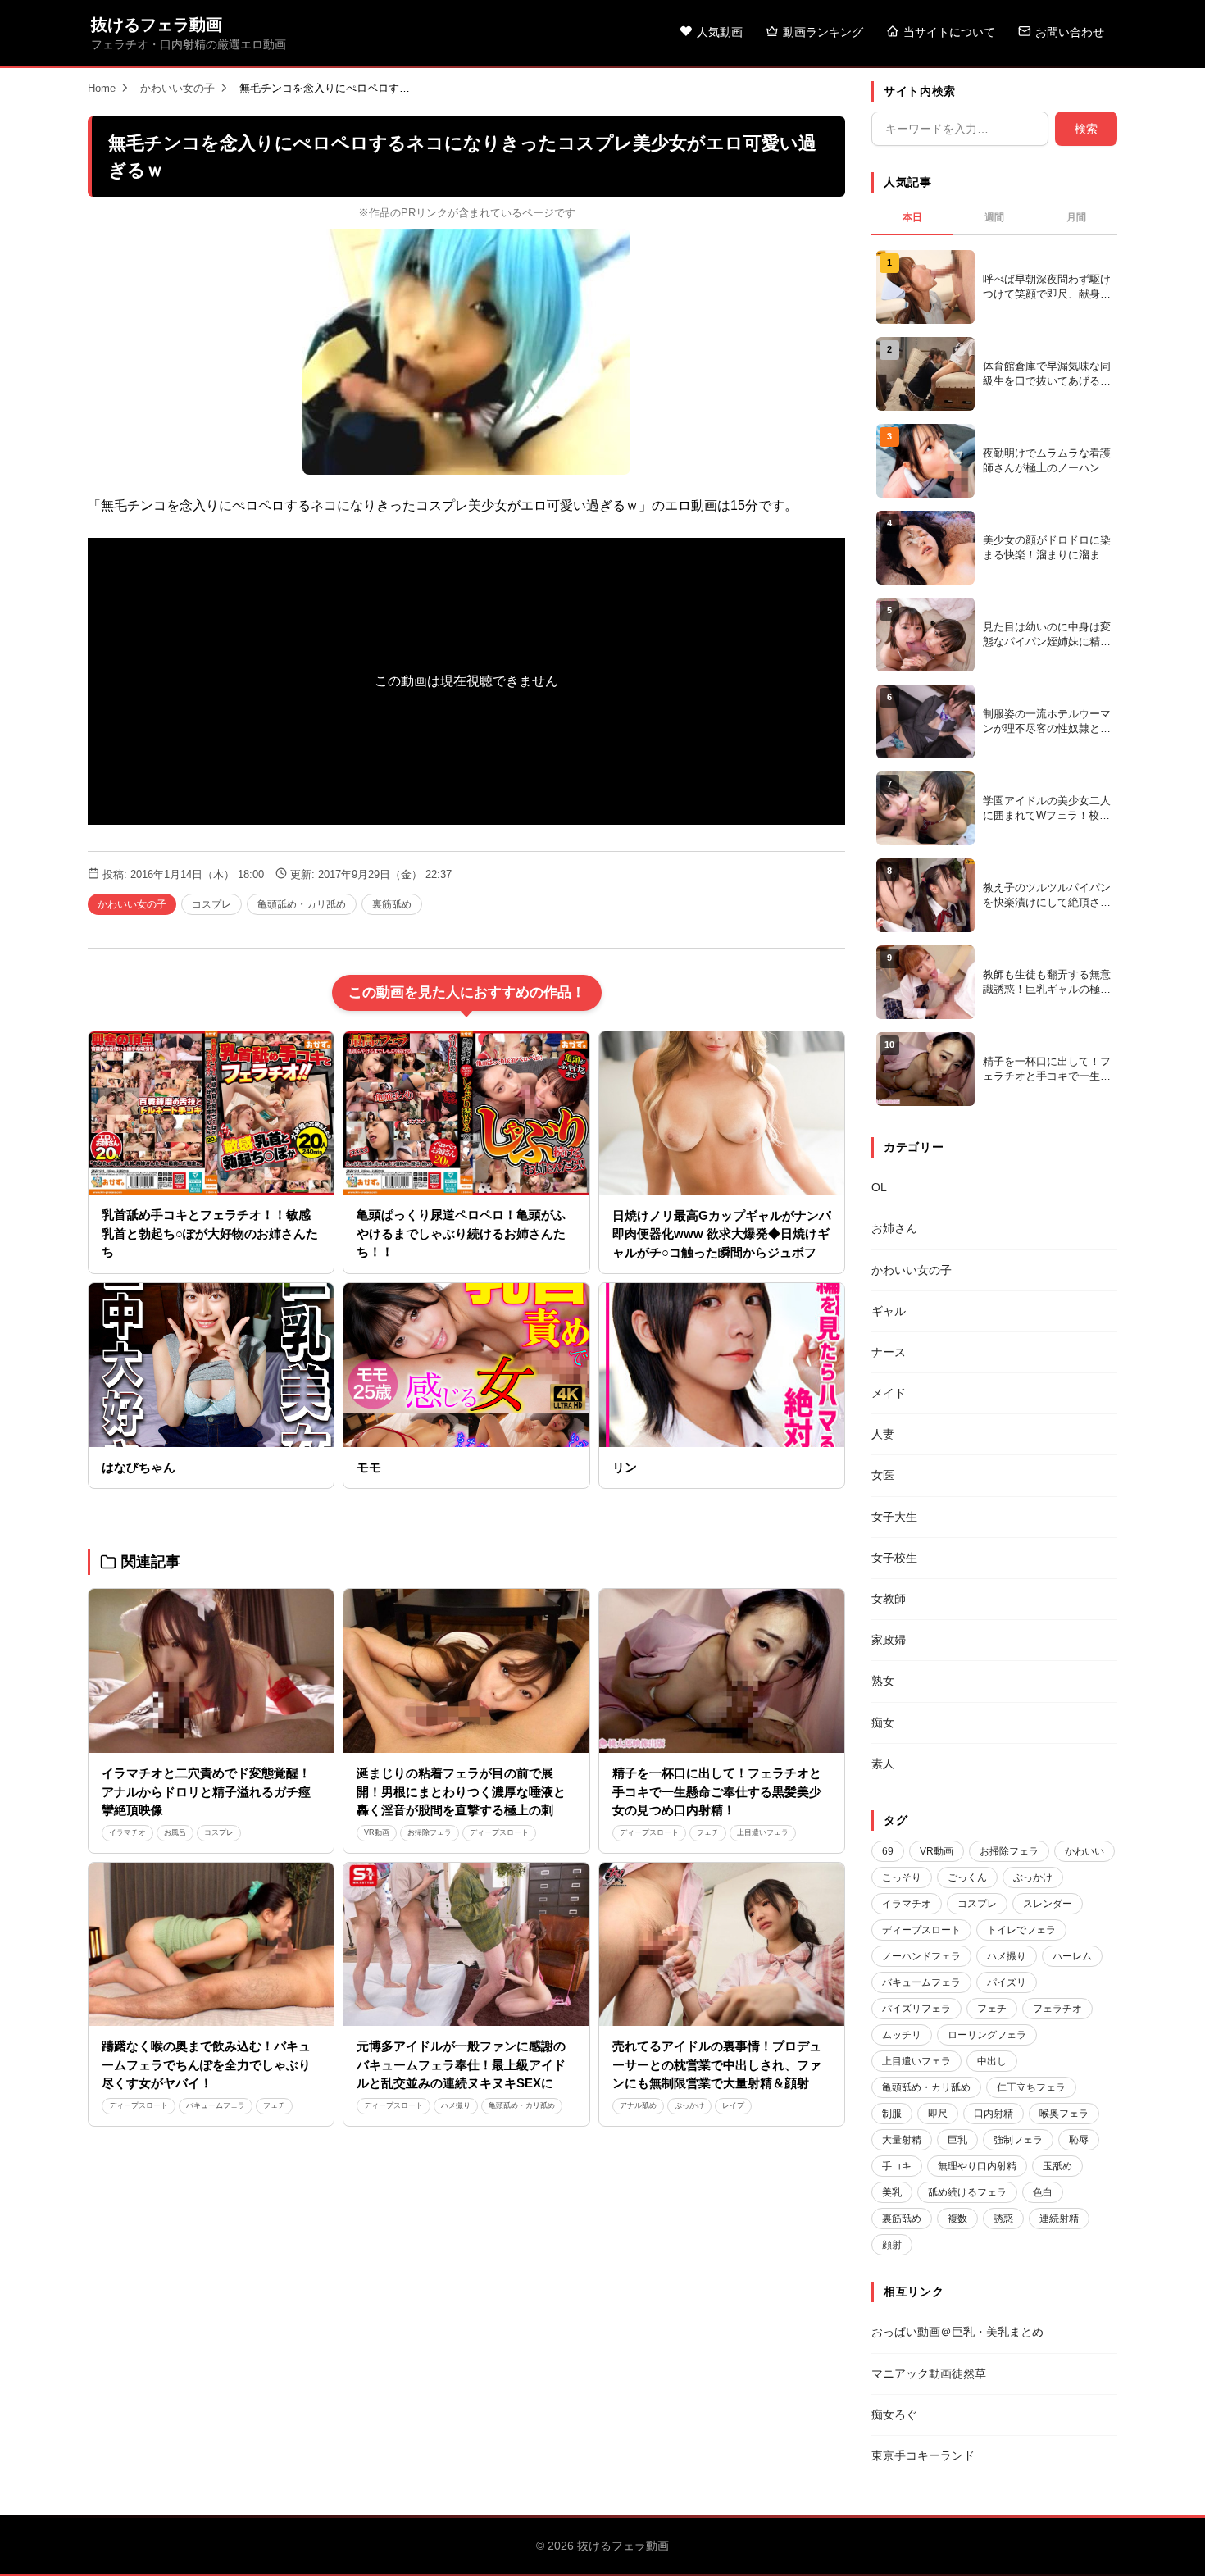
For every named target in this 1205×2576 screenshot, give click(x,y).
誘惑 (1003, 2219)
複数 (957, 2219)
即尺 (938, 2114)
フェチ (708, 1832)
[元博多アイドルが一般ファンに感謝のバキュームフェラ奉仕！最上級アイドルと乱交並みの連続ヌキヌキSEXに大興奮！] (466, 1945)
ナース (889, 1352)
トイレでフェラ (1021, 1930)
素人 (883, 1764)
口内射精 (994, 2114)
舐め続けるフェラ (967, 2192)
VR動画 (377, 1832)
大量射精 (902, 2140)
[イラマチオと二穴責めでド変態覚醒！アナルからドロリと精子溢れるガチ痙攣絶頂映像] (211, 1671)
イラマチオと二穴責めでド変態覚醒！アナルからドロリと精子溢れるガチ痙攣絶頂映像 (206, 1791)
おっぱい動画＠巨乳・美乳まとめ (957, 2332)
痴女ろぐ (894, 2414)
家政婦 (889, 1640)
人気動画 (720, 32)
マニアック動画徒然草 (929, 2373)
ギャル (889, 1311)
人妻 (883, 1434)
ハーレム (1072, 1956)
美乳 (892, 2192)
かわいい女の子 (177, 88)
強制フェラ (1018, 2140)
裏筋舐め (392, 904)
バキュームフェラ (216, 2105)
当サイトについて (949, 32)
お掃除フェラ (430, 1832)
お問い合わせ (1070, 32)
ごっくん (967, 1877)
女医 (883, 1475)
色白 (1043, 2192)
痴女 (883, 1723)
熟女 (883, 1681)
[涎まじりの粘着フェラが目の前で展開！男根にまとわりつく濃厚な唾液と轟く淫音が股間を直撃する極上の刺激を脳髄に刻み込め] (466, 1671)
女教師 (889, 1599)
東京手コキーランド (923, 2455)
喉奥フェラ (1064, 2114)
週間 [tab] (994, 217)
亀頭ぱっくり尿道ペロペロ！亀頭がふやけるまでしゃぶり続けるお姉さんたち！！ (461, 1233)
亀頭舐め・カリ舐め (302, 904)
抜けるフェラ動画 (157, 25)
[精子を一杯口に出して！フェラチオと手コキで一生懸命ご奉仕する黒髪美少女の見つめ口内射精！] (722, 1671)
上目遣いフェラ (763, 1832)
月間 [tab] (1076, 217)
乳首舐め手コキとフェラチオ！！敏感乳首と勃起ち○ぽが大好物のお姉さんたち (210, 1233)
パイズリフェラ (916, 2009)
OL (879, 1187)
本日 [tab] (912, 217)
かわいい (1084, 1851)
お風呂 (175, 1832)
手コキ (897, 2166)
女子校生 (894, 1558)
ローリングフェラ (987, 2035)
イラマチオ (127, 1832)
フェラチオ (1057, 2009)
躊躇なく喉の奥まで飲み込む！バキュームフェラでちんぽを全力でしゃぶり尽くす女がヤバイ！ (206, 2064)
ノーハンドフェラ (921, 1956)
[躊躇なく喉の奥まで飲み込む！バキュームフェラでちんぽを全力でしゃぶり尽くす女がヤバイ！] (211, 1945)
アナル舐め (638, 2105)
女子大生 (894, 1517)
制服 (892, 2114)
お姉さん (894, 1228)
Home (102, 88)
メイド (889, 1393)
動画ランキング (823, 32)
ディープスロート (499, 1832)
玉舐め (1057, 2166)
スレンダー (1048, 1904)
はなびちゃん (139, 1467)
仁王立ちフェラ (1031, 2087)
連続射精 (1059, 2219)
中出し (992, 2061)
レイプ (733, 2105)
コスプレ (211, 904)
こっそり (902, 1877)
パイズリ (1007, 1982)
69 (888, 1851)
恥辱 (1079, 2140)
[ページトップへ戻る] (1166, 2543)
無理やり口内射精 (977, 2166)
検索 (1086, 129)
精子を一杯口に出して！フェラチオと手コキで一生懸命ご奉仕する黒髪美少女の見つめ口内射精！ (717, 1791)
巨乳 (957, 2140)
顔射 (892, 2245)
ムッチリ (902, 2035)
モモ (369, 1467)
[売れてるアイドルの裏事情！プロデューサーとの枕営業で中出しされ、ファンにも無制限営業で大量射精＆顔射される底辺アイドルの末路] (722, 1945)
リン (625, 1467)
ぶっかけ (689, 2105)
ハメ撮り (456, 2105)
